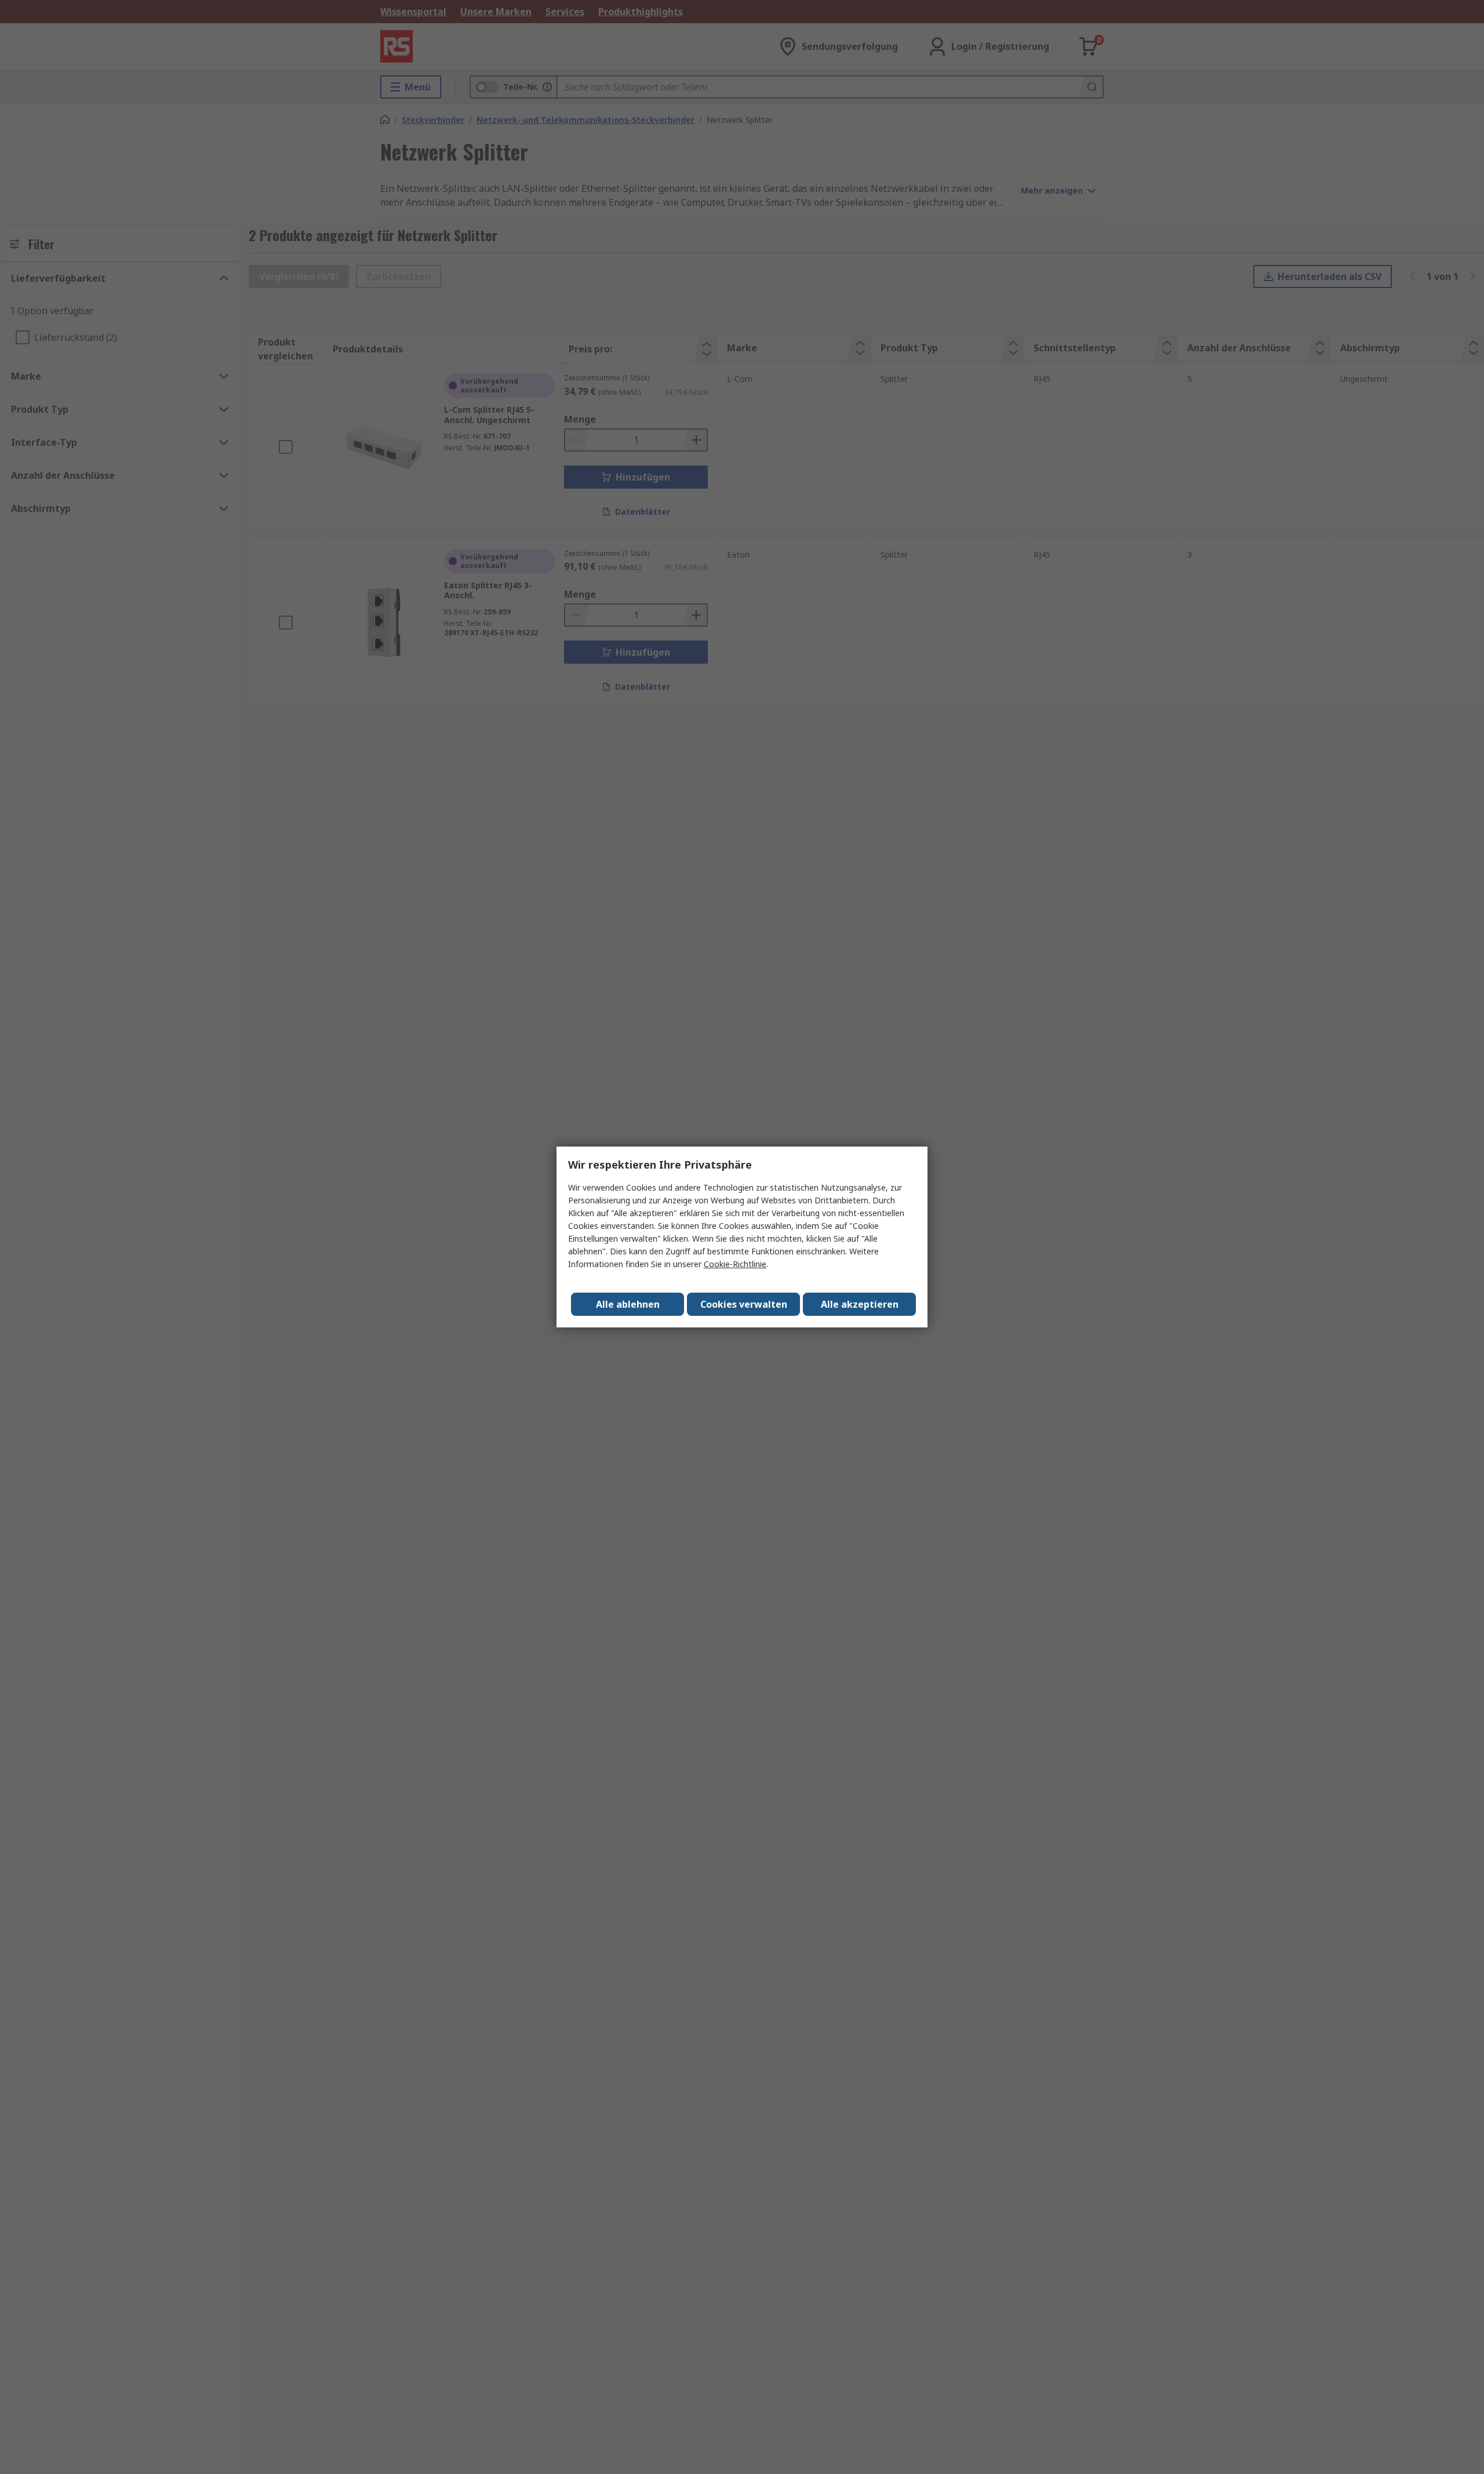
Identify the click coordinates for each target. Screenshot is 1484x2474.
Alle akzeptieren (860, 1304)
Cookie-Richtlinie (735, 1264)
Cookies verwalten (744, 1304)
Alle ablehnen (628, 1304)
